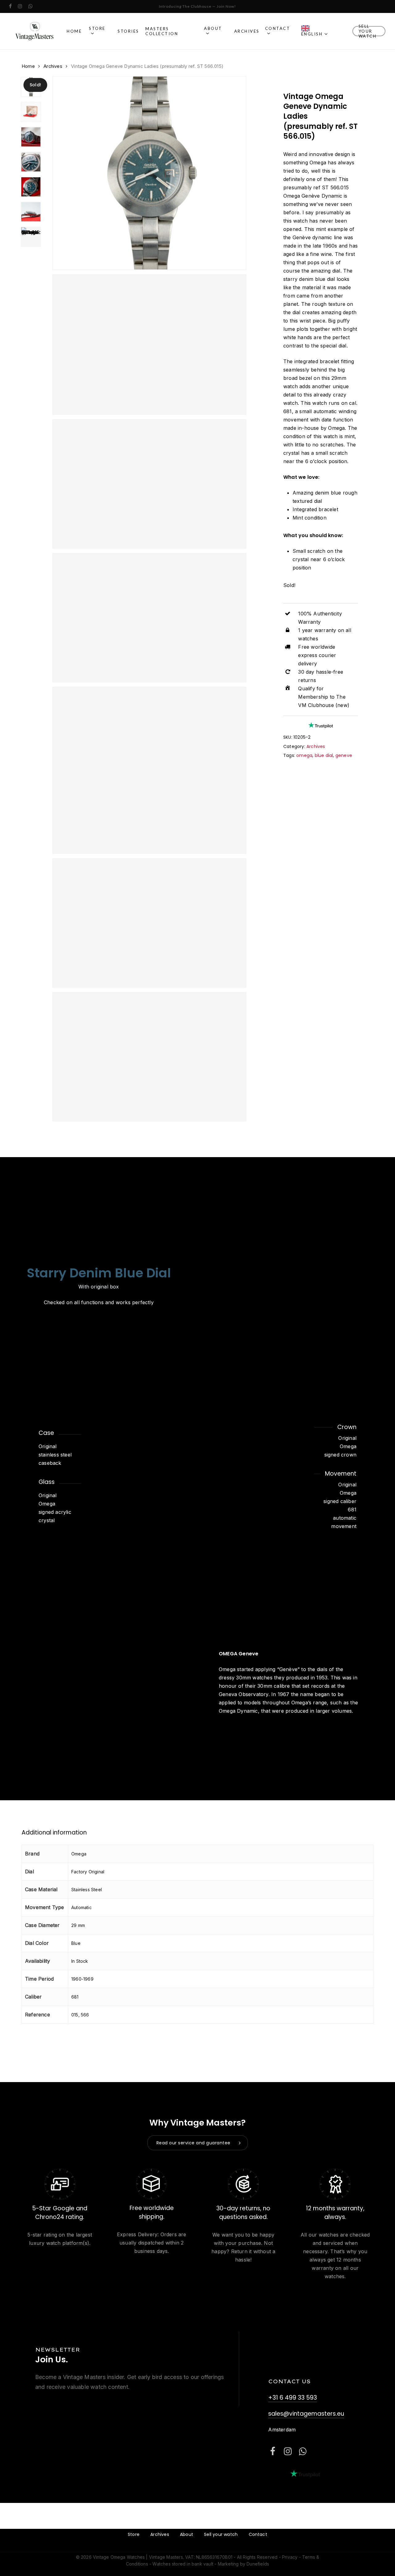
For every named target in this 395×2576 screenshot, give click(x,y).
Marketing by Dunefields (244, 2564)
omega (304, 755)
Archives (53, 66)
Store (134, 2534)
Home (28, 66)
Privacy (290, 2557)
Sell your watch (221, 2534)
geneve (344, 755)
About (187, 2534)
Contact (258, 2534)
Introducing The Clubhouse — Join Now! (197, 6)
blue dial (324, 755)
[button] (198, 2143)
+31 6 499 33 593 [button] (293, 2398)
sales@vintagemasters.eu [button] (306, 2414)
